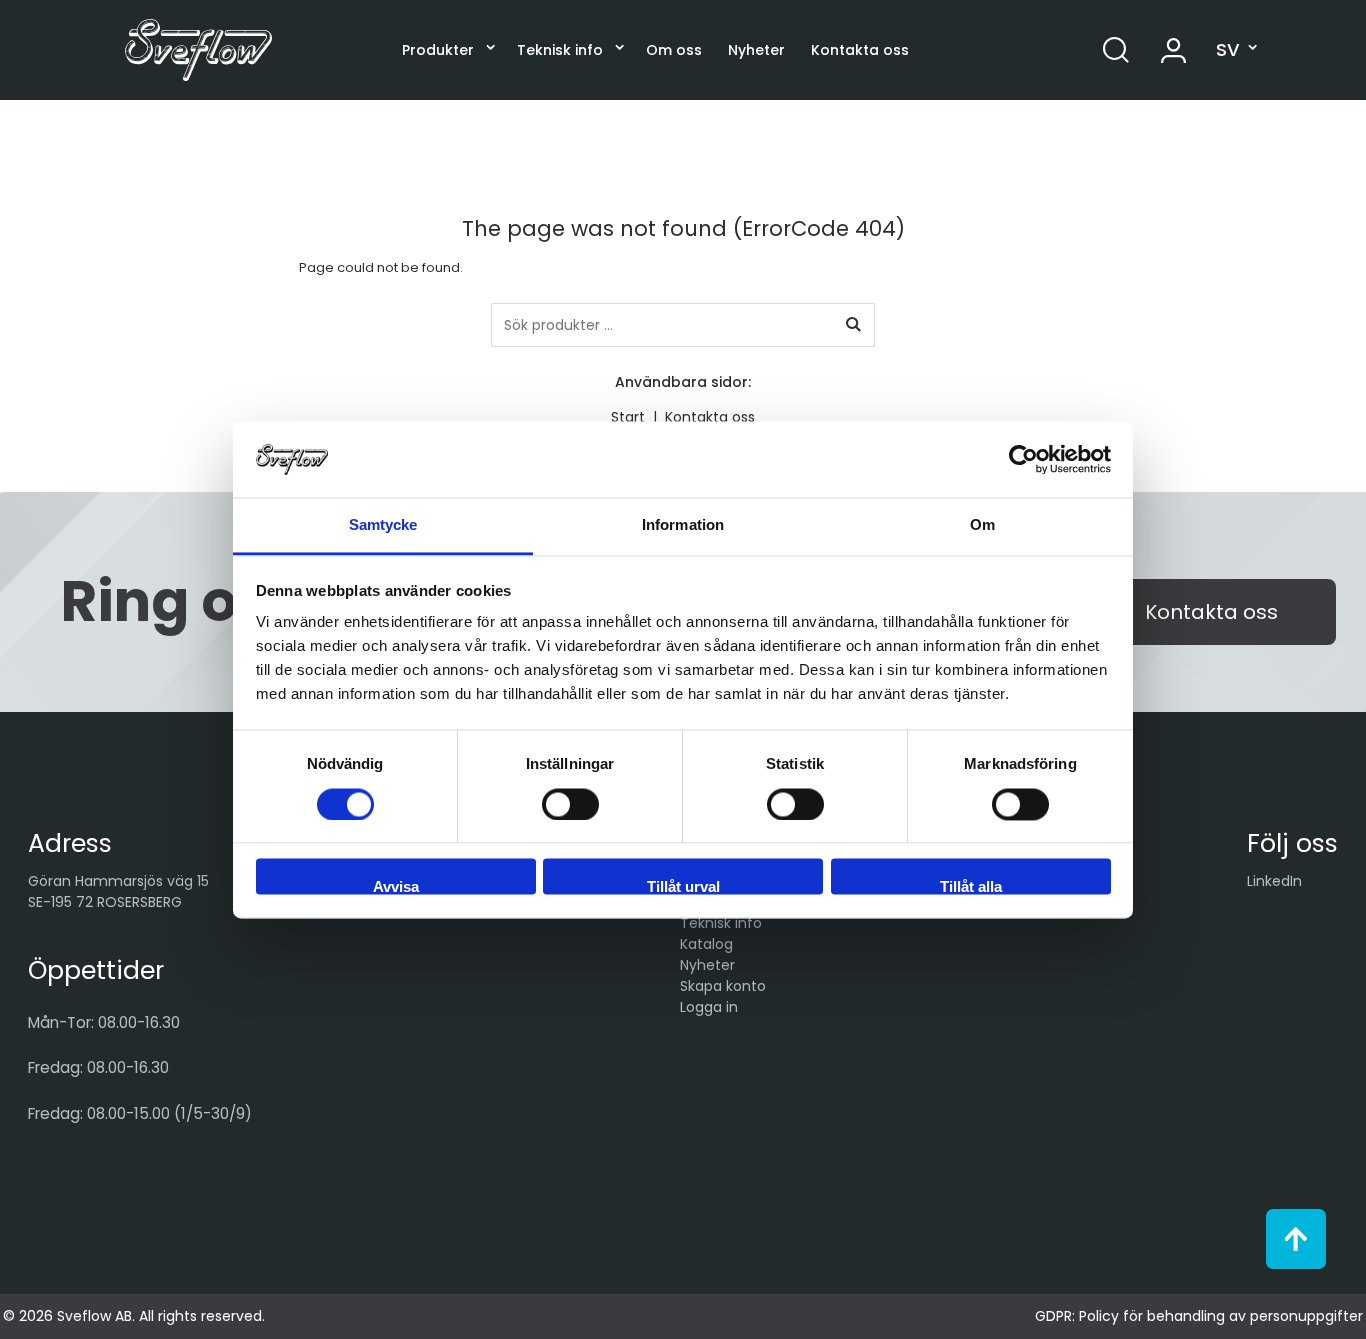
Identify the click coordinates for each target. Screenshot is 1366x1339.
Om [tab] (982, 525)
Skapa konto (723, 986)
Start (628, 417)
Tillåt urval (683, 887)
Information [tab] (683, 525)
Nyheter (756, 50)
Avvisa (396, 887)
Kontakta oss (860, 50)
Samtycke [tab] (383, 525)
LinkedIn (1274, 881)
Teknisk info (560, 50)
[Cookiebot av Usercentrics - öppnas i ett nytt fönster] (1023, 459)
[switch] (570, 804)
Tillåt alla (971, 887)
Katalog (706, 944)
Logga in (709, 1007)
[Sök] (853, 325)
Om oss (674, 50)
